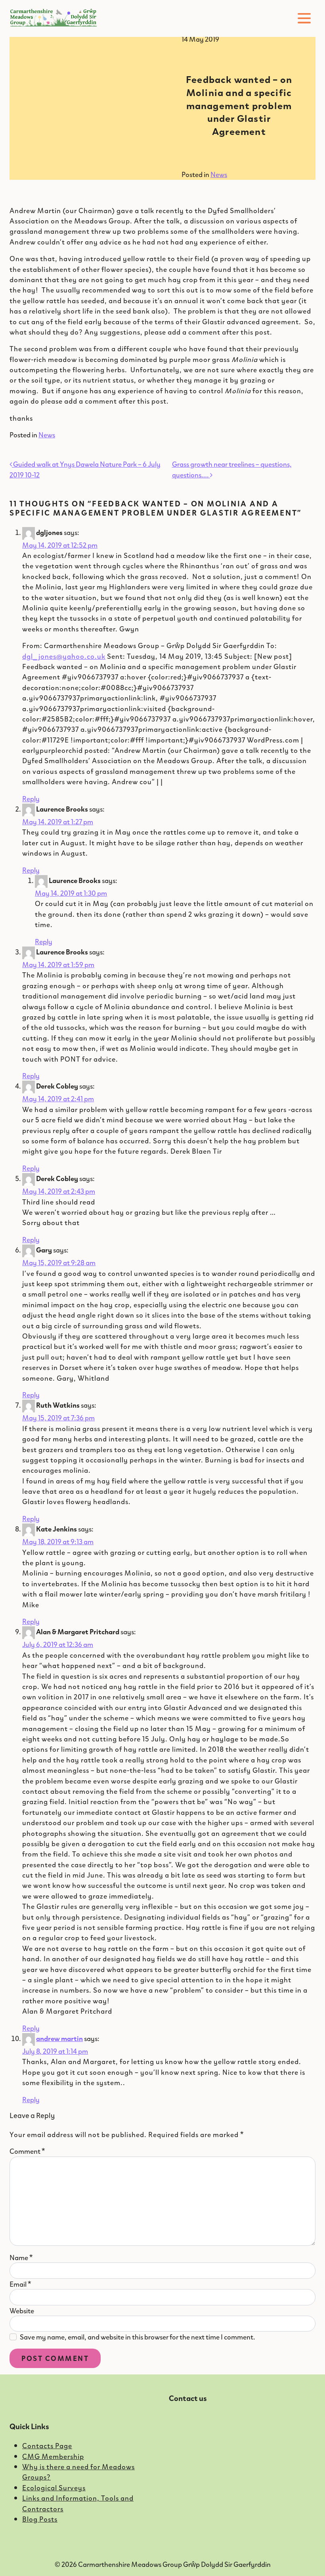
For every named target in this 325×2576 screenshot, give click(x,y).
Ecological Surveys (54, 2488)
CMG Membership (53, 2456)
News (219, 174)
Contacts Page (47, 2445)
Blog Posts (40, 2519)
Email (20, 2284)
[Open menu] (304, 18)
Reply (31, 798)
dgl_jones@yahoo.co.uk (64, 656)
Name (21, 2257)
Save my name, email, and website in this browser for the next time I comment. (138, 2337)
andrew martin (59, 2038)
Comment (27, 2151)
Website (22, 2311)
